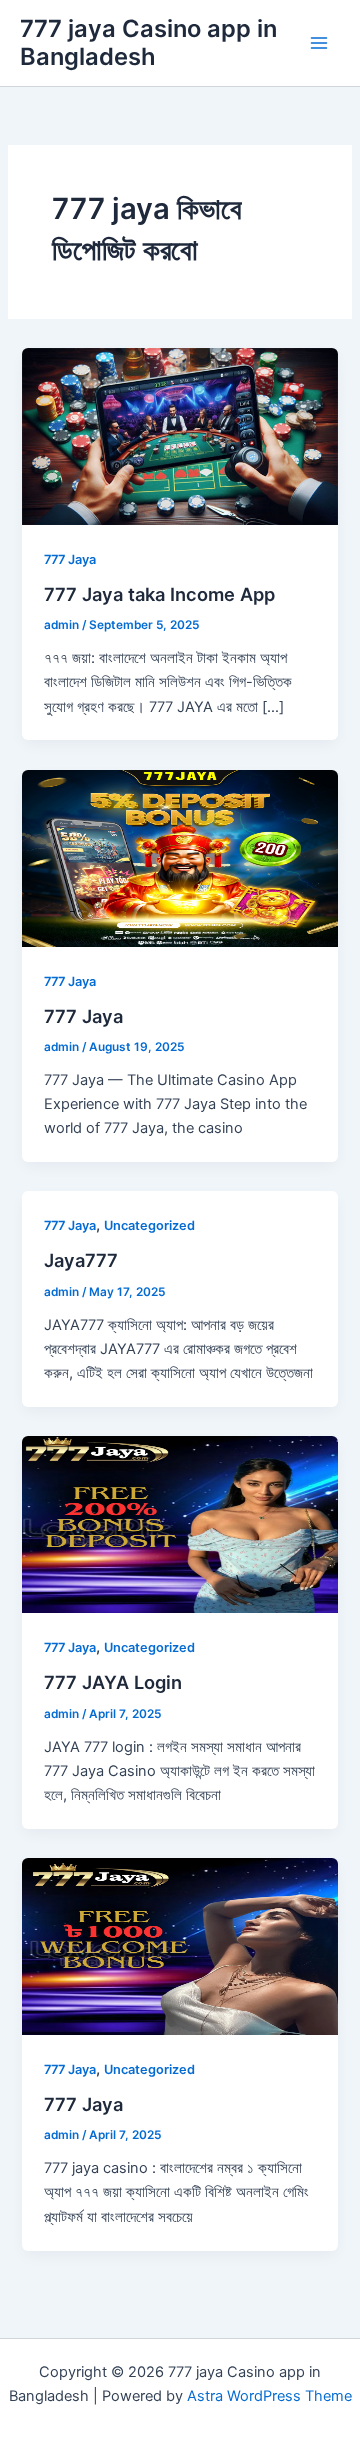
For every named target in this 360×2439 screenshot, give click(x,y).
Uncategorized (149, 1225)
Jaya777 (81, 1260)
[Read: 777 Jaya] (179, 857)
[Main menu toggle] (319, 43)
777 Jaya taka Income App (159, 594)
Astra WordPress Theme (269, 2396)
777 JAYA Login (113, 1682)
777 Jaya (70, 559)
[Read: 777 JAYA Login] (179, 1524)
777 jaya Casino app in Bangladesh (148, 42)
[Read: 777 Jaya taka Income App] (179, 435)
